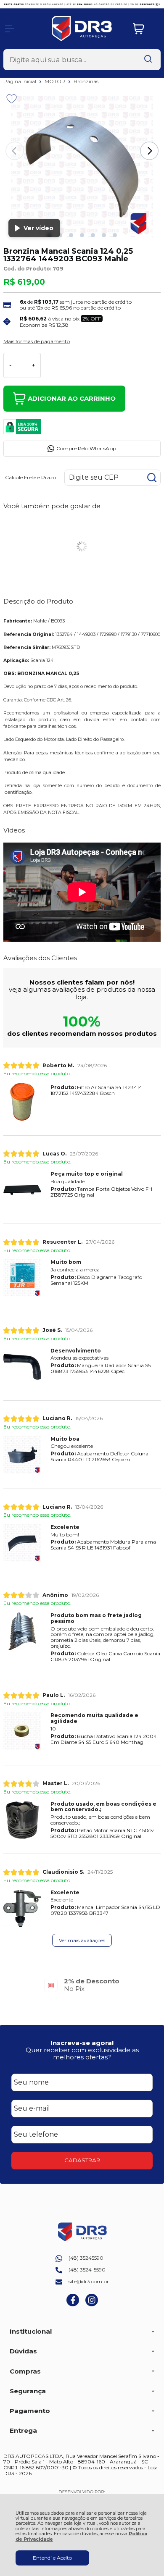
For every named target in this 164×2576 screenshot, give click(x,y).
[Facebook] (73, 2304)
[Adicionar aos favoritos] (12, 99)
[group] (82, 1985)
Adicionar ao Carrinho (72, 398)
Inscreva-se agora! (82, 2043)
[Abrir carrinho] (145, 29)
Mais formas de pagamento (37, 341)
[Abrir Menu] (10, 29)
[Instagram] (92, 2304)
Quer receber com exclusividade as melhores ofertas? (82, 2053)
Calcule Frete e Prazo (30, 478)
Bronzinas (86, 81)
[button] (60, 235)
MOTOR (56, 81)
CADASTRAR (82, 2160)
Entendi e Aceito (52, 2558)
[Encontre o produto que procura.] (148, 60)
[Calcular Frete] (152, 478)
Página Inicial (20, 81)
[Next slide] (149, 151)
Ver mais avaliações (82, 1940)
